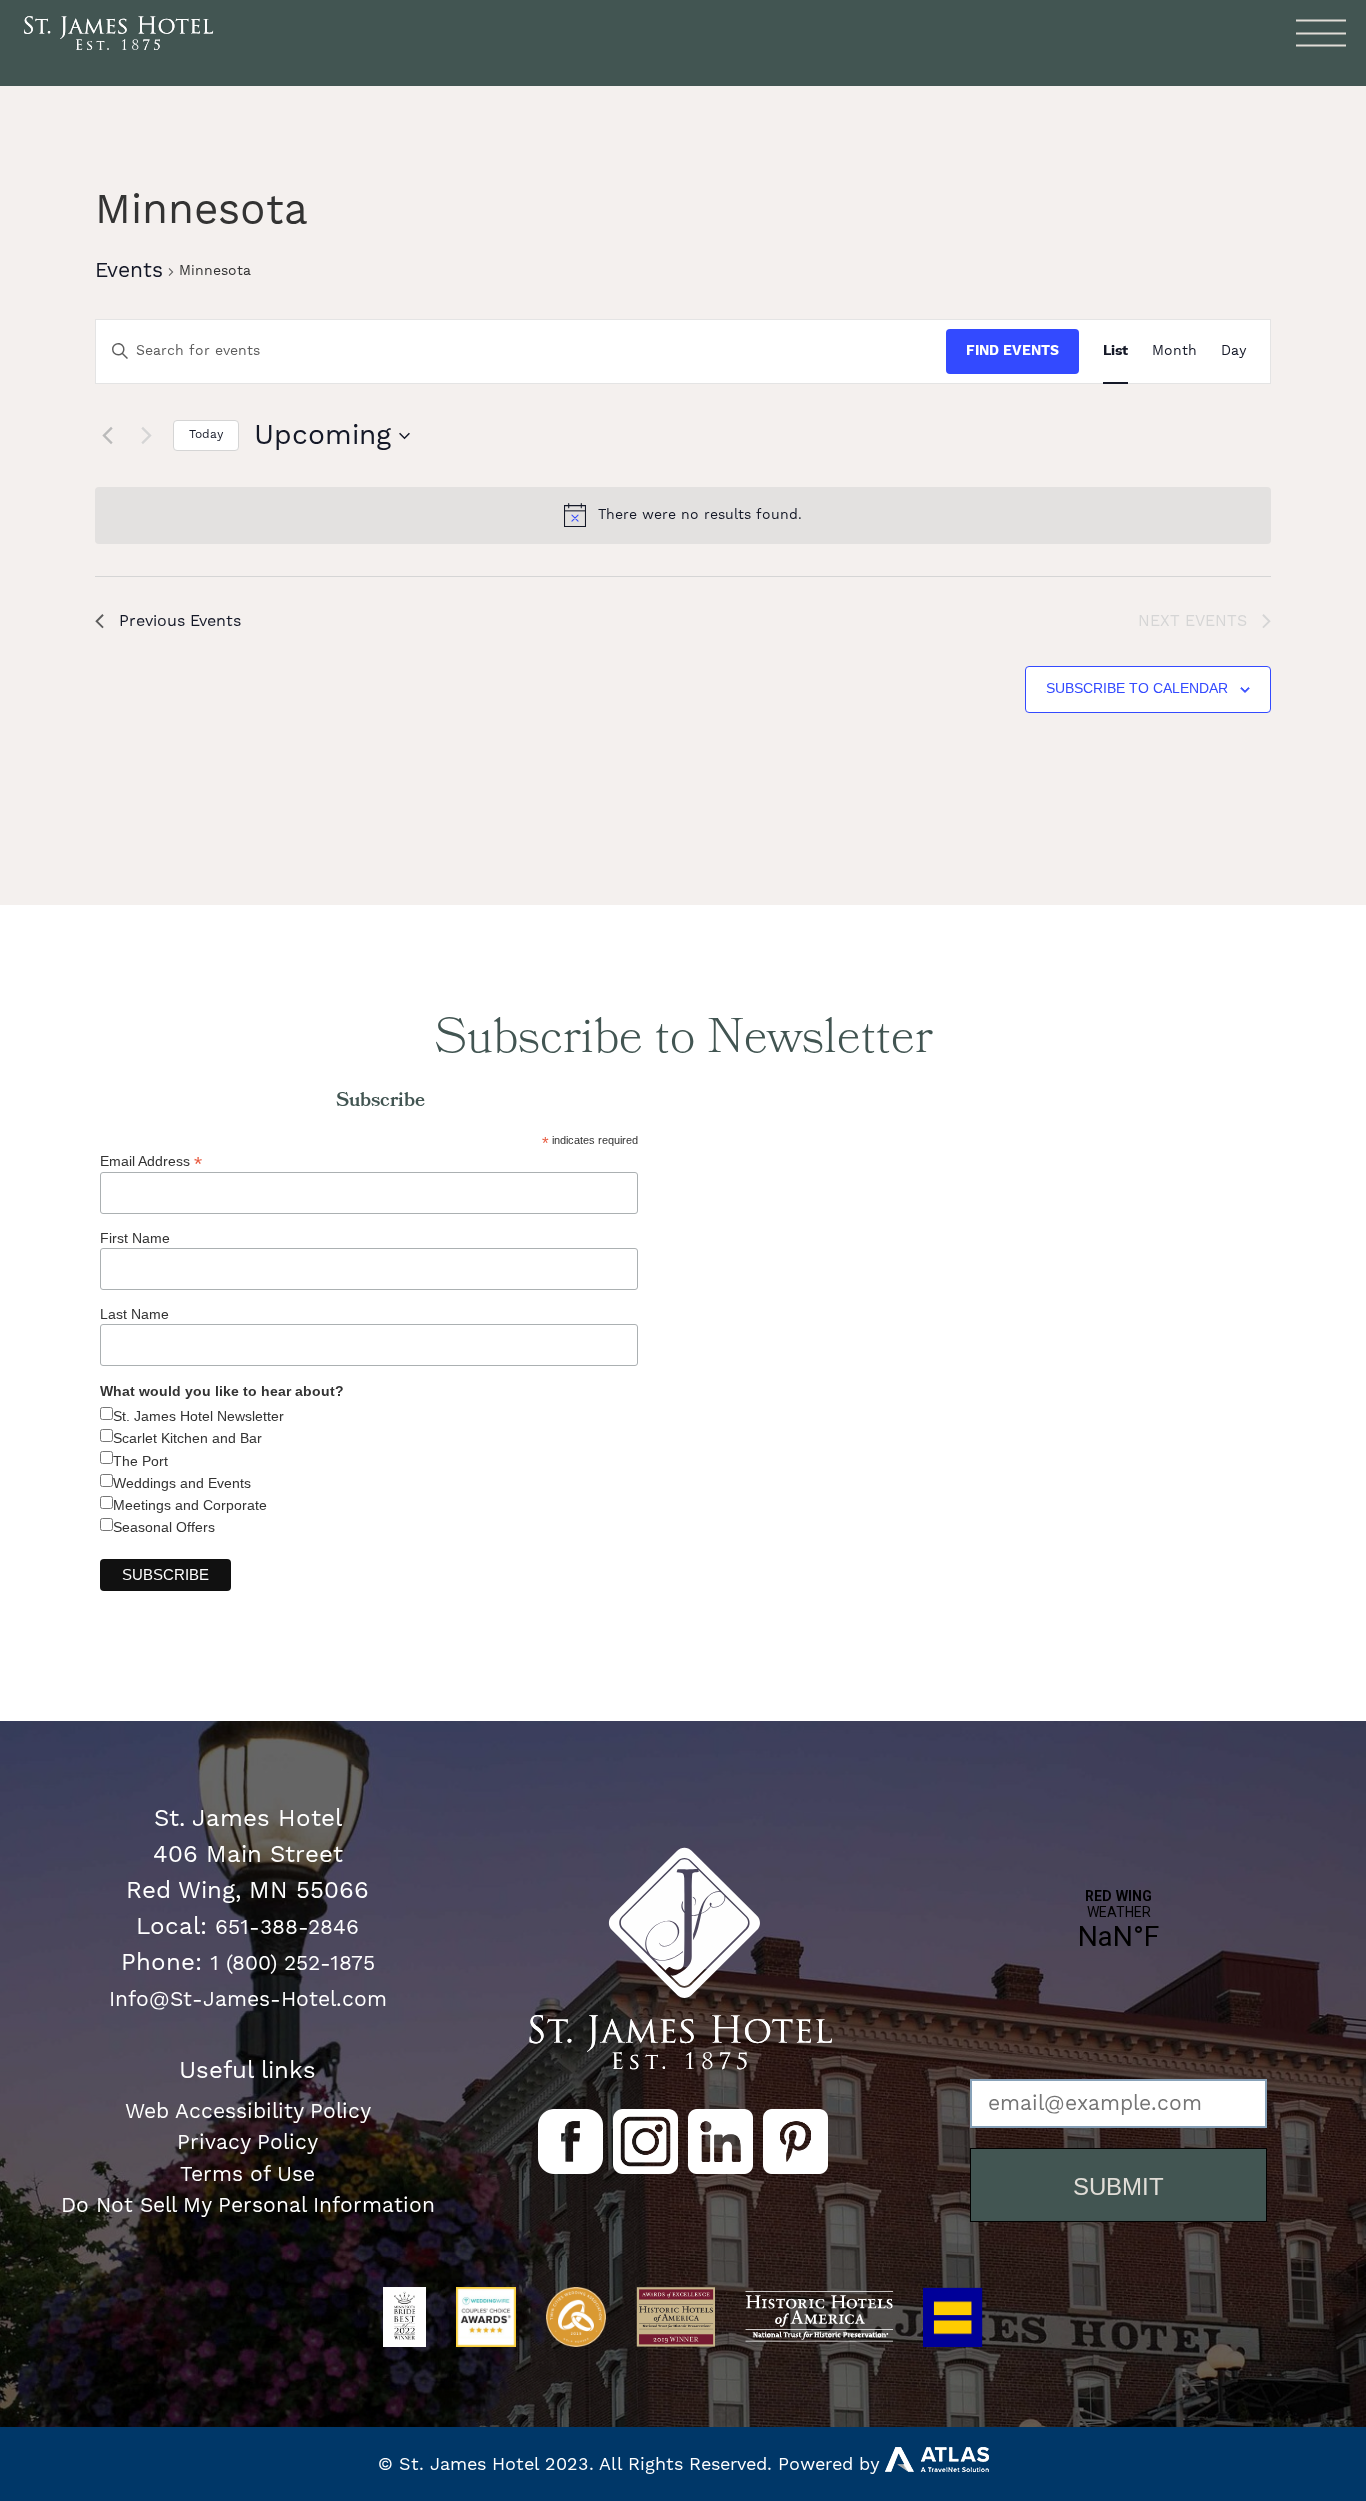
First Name (135, 1238)
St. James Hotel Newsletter (198, 1416)
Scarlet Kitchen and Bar (187, 1438)
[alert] (683, 515)
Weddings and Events (182, 1483)
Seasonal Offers (164, 1527)
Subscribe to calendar (1137, 688)
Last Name (134, 1314)
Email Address (151, 1160)
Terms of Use (247, 2174)
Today (206, 434)
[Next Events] (146, 436)
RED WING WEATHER (1118, 1989)
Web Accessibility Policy (248, 2111)
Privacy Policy (247, 2142)
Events (129, 270)
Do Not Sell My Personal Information (248, 2205)
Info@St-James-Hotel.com (248, 1999)
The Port (140, 1461)
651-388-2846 (287, 1927)
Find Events (1012, 351)
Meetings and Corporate (190, 1505)
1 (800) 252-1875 (292, 1963)
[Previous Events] (107, 436)
